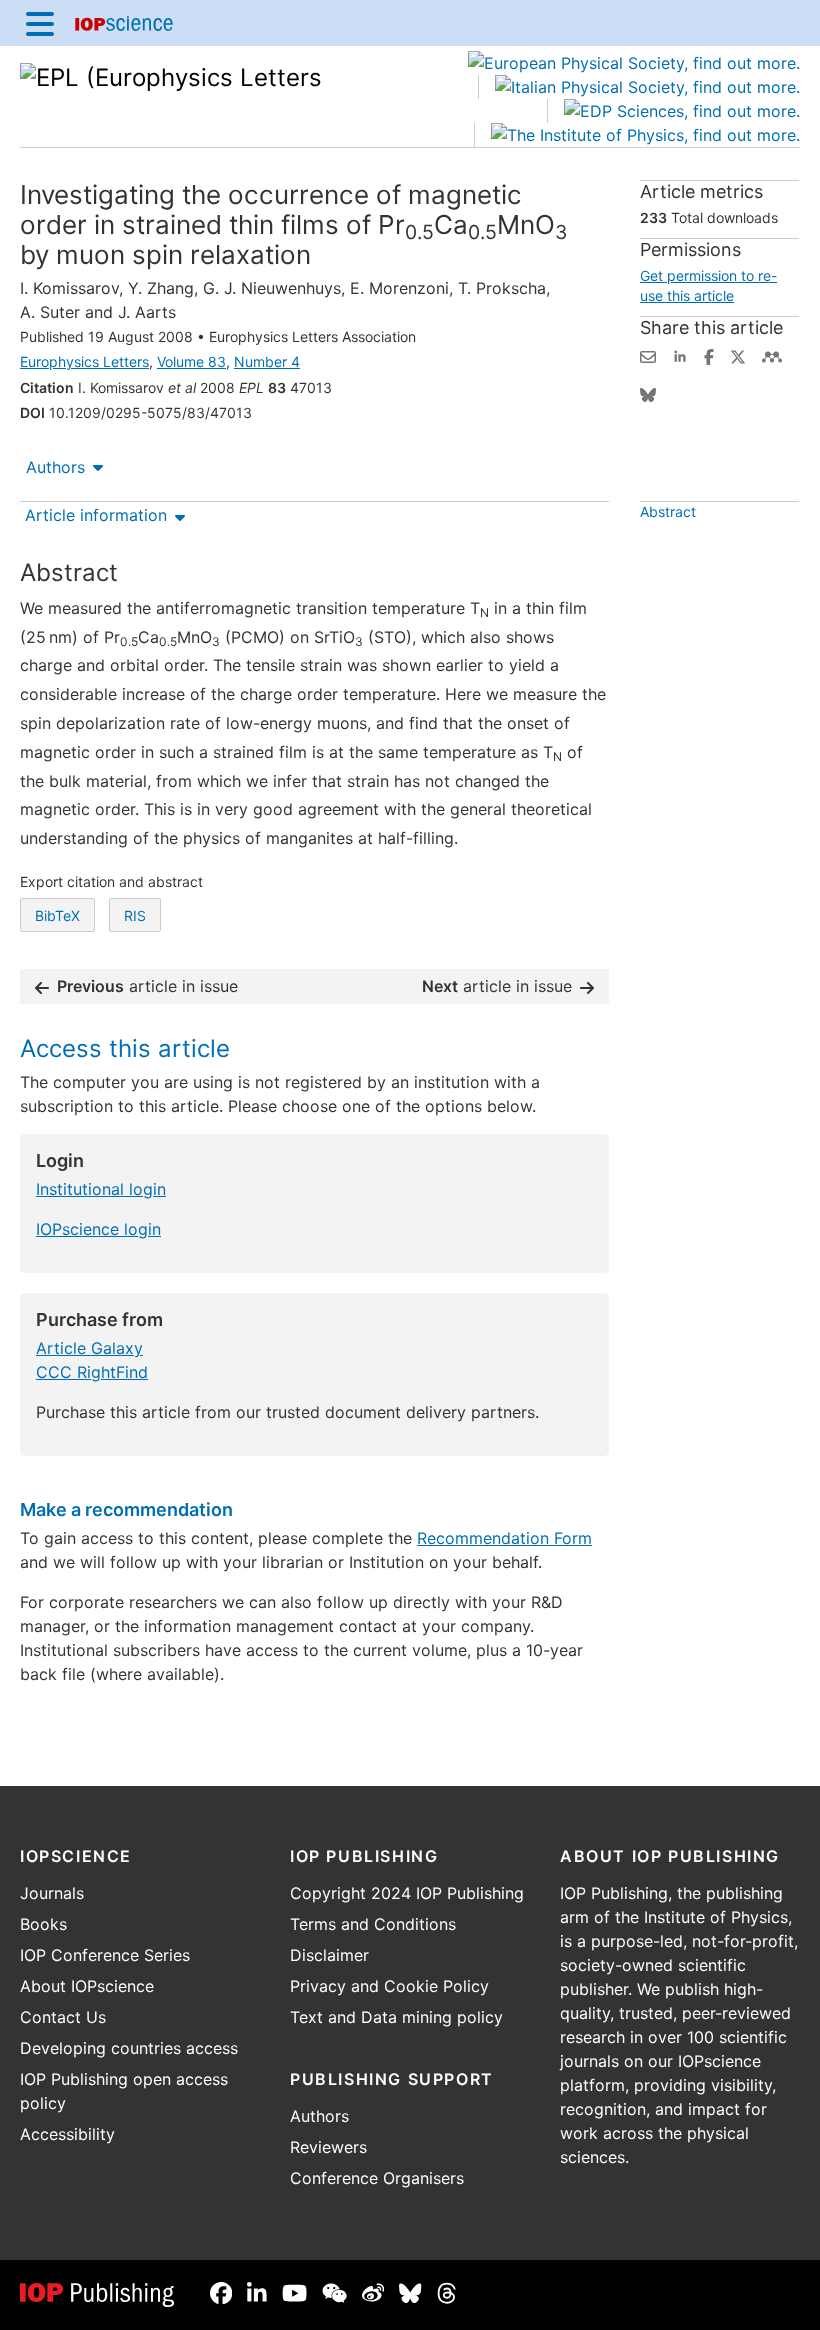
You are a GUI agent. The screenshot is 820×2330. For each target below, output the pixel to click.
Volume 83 (191, 361)
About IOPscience (87, 1986)
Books (43, 1924)
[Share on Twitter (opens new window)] (738, 355)
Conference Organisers (377, 2178)
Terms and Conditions (373, 1924)
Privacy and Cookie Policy (389, 1986)
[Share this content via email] (648, 355)
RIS (135, 915)
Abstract (668, 511)
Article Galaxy (89, 1348)
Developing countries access (129, 2048)
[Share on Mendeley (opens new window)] (772, 355)
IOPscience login (98, 1229)
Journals (52, 1893)
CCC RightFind (92, 1372)
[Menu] (40, 23)
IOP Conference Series (105, 1955)
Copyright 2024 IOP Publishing (407, 1893)
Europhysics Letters (84, 361)
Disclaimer (329, 1955)
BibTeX (57, 915)
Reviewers (328, 2147)
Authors (55, 467)
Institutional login (101, 1189)
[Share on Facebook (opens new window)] (709, 355)
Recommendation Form (504, 1538)
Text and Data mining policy (396, 2017)
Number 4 (267, 361)
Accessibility (67, 2134)
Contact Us (63, 2017)
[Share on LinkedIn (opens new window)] (680, 355)
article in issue (147, 986)
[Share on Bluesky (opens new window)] (648, 393)
